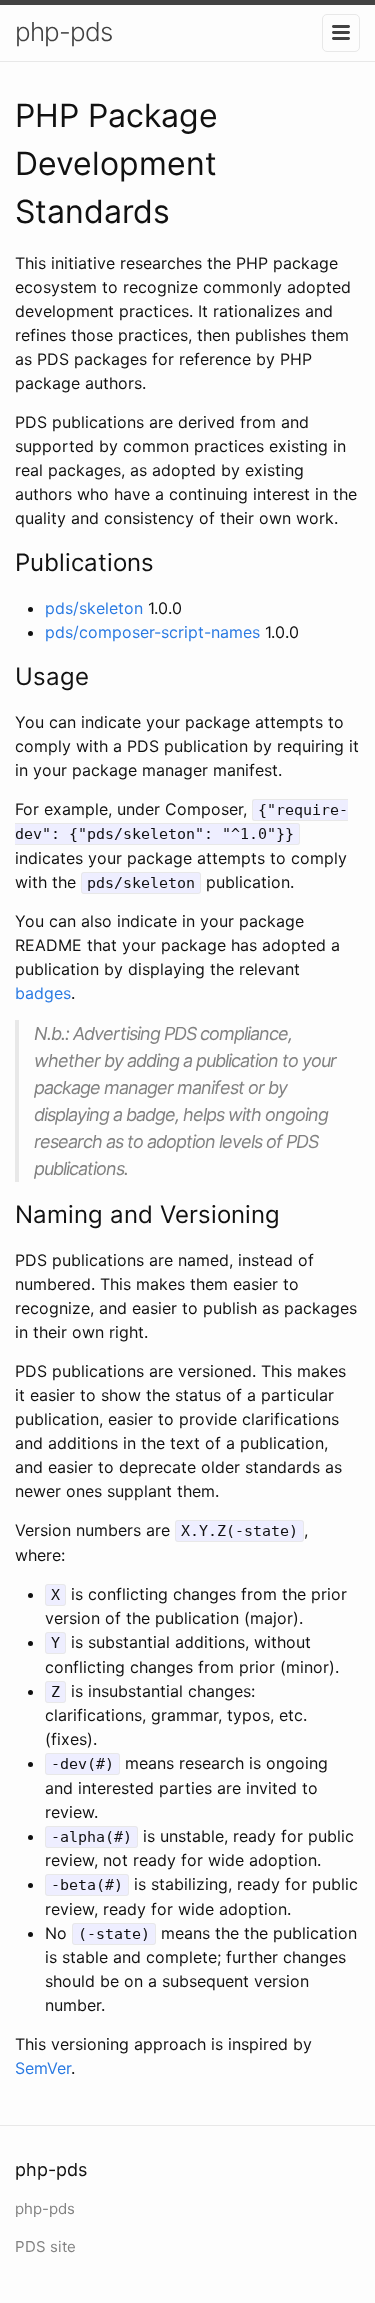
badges (43, 993)
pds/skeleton (94, 608)
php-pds (63, 31)
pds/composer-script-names (152, 632)
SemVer (43, 2068)
